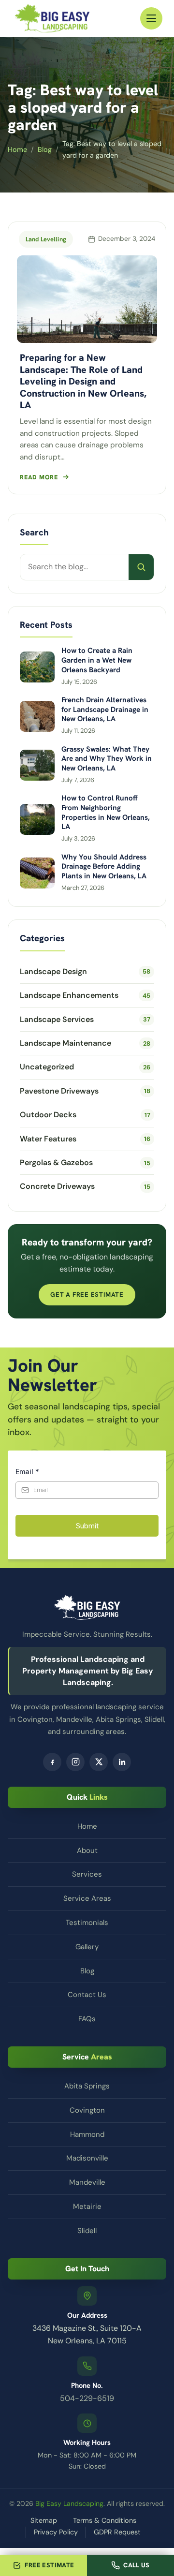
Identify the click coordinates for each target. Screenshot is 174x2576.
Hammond (87, 2134)
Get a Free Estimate (87, 1295)
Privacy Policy (56, 2532)
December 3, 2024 (127, 239)
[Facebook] (52, 1762)
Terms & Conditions (105, 2520)
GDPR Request (117, 2532)
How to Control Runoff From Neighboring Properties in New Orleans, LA (106, 813)
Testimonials (87, 1923)
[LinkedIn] (122, 1762)
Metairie (87, 2206)
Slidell (87, 2231)
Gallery (87, 1947)
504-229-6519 (87, 2398)
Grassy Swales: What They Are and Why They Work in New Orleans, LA (107, 759)
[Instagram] (75, 1762)
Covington (87, 2110)
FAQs (87, 2019)
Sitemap (44, 2520)
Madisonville (87, 2158)
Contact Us (87, 1995)
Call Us (137, 2565)
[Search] (141, 567)
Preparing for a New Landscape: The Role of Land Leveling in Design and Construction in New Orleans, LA (83, 381)
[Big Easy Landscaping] (52, 18)
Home (17, 149)
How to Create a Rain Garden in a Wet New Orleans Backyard (97, 660)
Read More (39, 477)
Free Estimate (49, 2565)
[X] (99, 1762)
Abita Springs (87, 2086)
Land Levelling (46, 239)
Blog (45, 149)
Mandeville (87, 2182)
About (87, 1851)
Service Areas (87, 1898)
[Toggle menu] (151, 18)
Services (87, 1874)
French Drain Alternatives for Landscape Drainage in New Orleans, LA (105, 710)
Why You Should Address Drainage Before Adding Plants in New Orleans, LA (104, 867)
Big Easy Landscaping (69, 2503)
